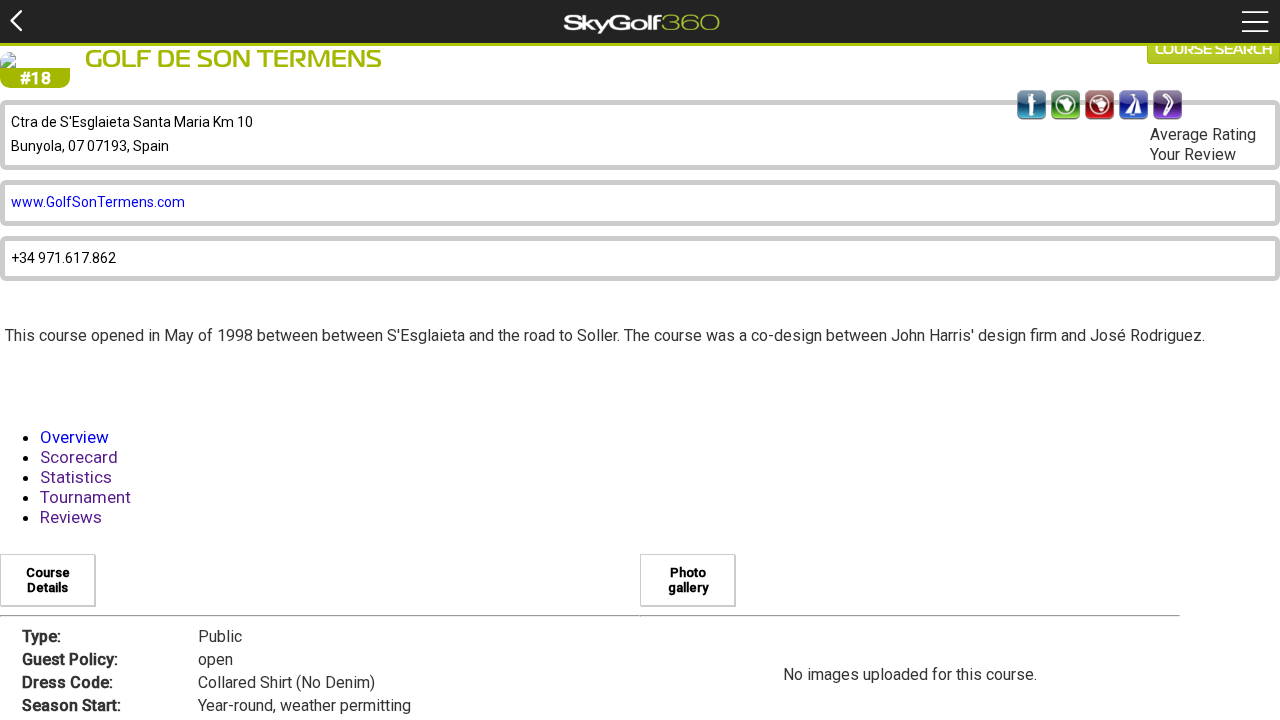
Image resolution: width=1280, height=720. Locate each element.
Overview (74, 437)
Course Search (1213, 50)
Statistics (76, 477)
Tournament (85, 497)
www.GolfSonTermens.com (98, 202)
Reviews (71, 517)
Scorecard (79, 457)
